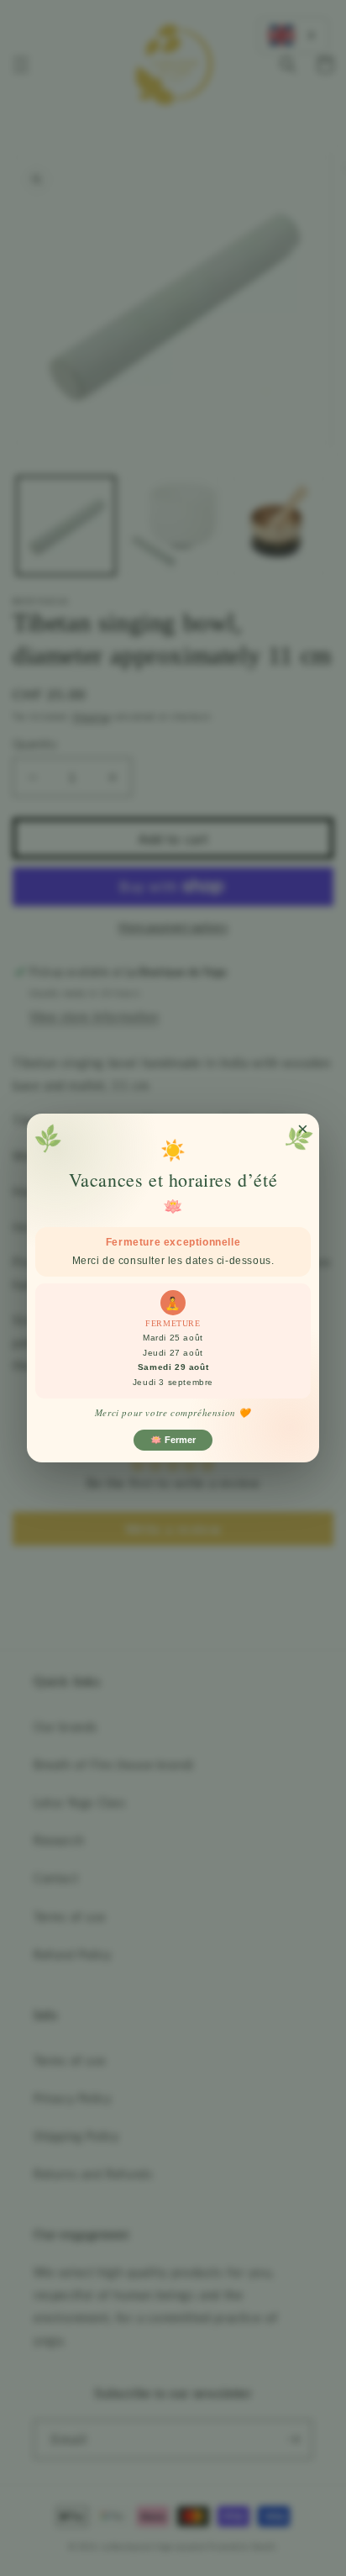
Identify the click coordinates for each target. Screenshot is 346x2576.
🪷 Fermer (173, 1440)
